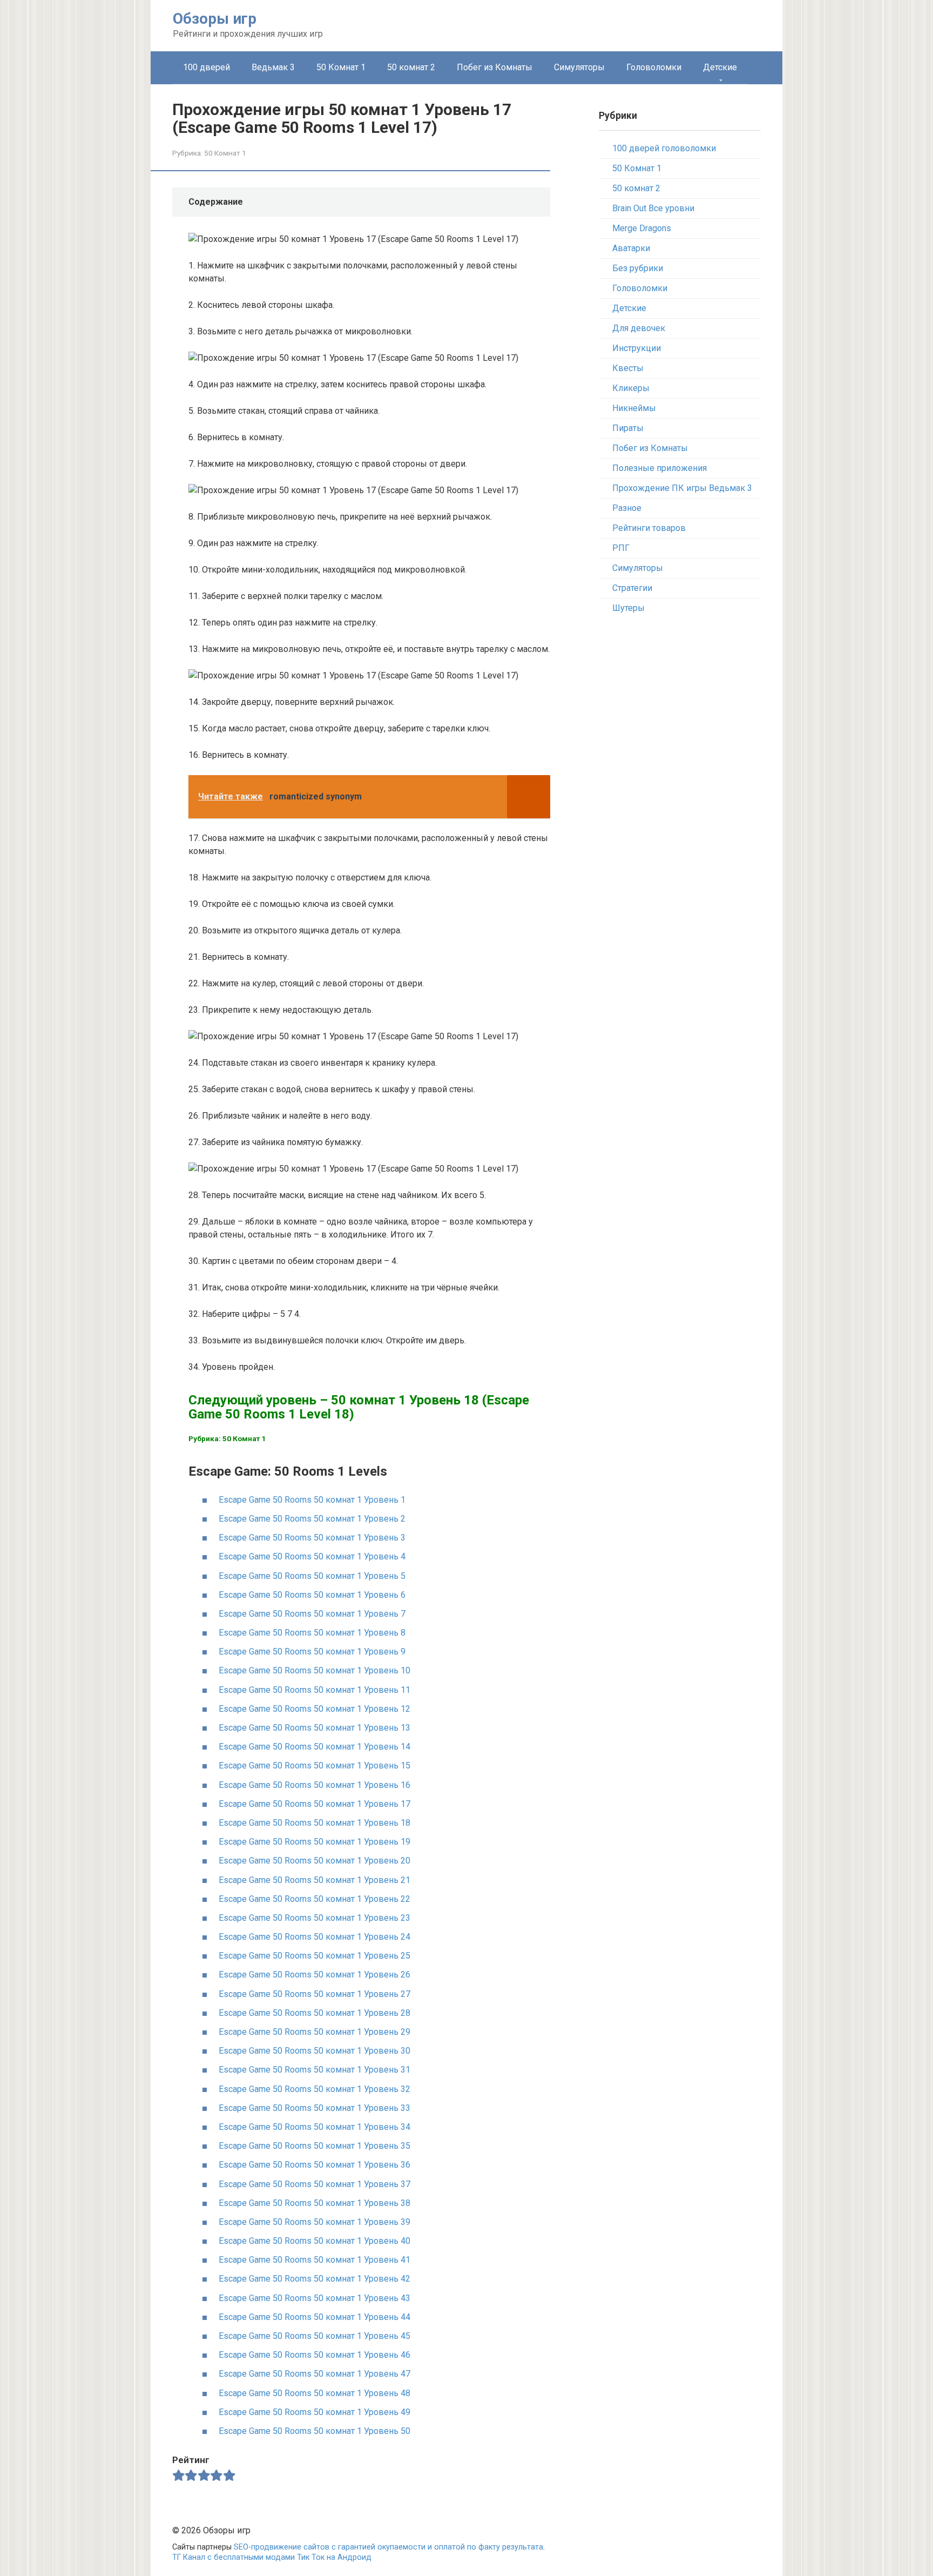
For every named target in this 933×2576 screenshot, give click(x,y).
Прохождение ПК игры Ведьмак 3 (682, 488)
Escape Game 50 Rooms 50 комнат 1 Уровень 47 (315, 2374)
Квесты (628, 368)
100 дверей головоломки (664, 148)
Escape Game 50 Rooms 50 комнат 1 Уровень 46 (315, 2355)
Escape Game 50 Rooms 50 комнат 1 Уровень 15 (315, 1765)
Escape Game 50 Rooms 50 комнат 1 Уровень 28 (315, 2013)
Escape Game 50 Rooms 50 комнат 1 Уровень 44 (315, 2317)
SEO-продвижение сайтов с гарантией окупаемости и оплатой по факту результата (388, 2547)
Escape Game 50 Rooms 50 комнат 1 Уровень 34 (315, 2127)
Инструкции (637, 348)
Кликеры (631, 388)
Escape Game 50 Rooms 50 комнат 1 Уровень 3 (312, 1538)
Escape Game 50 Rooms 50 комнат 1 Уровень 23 (315, 1918)
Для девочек (639, 328)
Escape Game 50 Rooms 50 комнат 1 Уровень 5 (312, 1576)
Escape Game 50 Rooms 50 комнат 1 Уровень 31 (315, 2070)
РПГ (621, 548)
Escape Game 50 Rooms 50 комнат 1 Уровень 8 (312, 1633)
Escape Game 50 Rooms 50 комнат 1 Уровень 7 (312, 1614)
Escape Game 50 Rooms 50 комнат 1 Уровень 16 (315, 1785)
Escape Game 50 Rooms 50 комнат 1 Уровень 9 (312, 1652)
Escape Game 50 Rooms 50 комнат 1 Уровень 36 (315, 2165)
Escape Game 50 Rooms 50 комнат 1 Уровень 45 (315, 2336)
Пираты (628, 428)
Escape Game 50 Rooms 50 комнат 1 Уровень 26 (315, 1975)
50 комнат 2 (411, 67)
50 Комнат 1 (341, 67)
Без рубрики (638, 268)
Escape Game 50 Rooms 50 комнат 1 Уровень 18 (315, 1823)
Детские (720, 67)
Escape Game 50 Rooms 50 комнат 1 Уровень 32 (315, 2089)
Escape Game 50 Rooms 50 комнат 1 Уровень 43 (315, 2298)
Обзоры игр (215, 19)
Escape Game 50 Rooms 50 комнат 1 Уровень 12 (315, 1709)
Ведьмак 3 (273, 67)
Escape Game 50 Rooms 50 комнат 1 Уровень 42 (315, 2279)
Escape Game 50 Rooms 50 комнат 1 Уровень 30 (315, 2051)
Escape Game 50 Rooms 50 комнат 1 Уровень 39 (315, 2222)
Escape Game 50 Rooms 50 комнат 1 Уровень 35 (315, 2146)
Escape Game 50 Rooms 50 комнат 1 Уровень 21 (315, 1880)
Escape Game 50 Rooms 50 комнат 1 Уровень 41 (315, 2260)
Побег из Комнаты (495, 67)
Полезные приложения (660, 468)
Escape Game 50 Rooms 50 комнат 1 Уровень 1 (312, 1500)
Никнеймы (634, 408)
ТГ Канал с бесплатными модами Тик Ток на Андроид (272, 2557)
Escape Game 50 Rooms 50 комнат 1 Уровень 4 (312, 1556)
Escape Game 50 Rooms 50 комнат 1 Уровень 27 (315, 1994)
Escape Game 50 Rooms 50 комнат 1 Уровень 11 (315, 1690)
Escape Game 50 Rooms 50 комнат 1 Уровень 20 (315, 1861)
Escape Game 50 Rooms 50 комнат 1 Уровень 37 (315, 2184)
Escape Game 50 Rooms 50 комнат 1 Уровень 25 (315, 1956)
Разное (627, 508)
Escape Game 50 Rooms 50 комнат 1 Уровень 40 (315, 2241)
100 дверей (207, 67)
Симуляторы (579, 67)
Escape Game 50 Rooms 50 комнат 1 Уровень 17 (315, 1804)
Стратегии (632, 588)
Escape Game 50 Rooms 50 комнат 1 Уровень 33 (315, 2108)
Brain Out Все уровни (653, 208)
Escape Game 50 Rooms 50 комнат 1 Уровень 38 (315, 2203)
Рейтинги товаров (649, 528)
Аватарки (631, 248)
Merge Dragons (642, 228)
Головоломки (654, 67)
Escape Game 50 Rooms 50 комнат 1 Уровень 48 (315, 2393)
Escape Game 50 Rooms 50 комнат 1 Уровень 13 (315, 1728)
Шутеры (628, 608)
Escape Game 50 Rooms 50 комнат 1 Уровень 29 (315, 2032)
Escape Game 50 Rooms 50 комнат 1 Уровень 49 (315, 2412)
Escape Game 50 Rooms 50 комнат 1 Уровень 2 (312, 1519)
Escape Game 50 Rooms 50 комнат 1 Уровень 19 (315, 1842)
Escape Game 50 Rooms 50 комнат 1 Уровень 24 (315, 1937)
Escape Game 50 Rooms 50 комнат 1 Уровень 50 (315, 2431)
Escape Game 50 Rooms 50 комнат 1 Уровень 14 (315, 1747)
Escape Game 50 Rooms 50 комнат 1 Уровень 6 (312, 1595)
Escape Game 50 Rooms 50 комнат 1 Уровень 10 (315, 1670)
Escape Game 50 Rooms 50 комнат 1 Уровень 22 (315, 1899)
